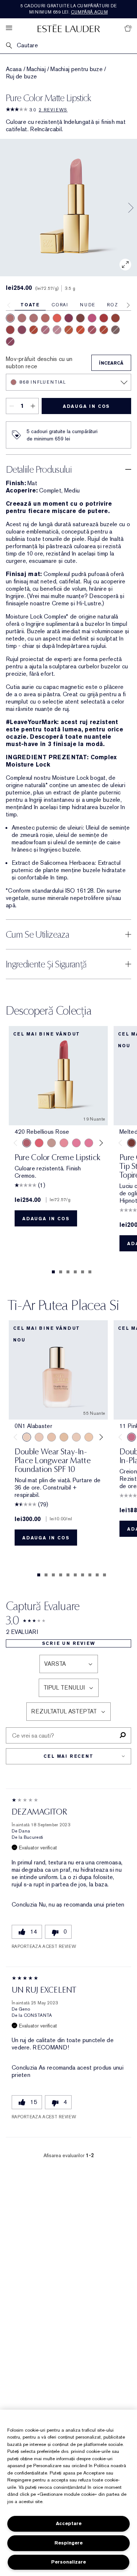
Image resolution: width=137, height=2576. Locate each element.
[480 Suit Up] (57, 330)
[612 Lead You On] (10, 330)
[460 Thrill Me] (80, 330)
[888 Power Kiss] (69, 318)
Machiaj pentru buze (77, 69)
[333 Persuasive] (34, 330)
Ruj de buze (21, 77)
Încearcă (111, 363)
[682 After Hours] (10, 342)
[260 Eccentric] (64, 1143)
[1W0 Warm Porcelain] (64, 1437)
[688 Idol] (92, 330)
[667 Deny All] (57, 318)
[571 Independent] (104, 330)
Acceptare (69, 2523)
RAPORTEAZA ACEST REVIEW (44, 1946)
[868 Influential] (10, 318)
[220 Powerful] (89, 1143)
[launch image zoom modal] (125, 265)
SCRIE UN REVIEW (69, 1643)
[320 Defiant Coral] (39, 1143)
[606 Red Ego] (104, 318)
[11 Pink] (132, 1437)
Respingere (68, 2543)
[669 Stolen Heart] (45, 318)
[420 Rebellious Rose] (34, 318)
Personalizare (68, 2562)
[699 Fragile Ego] (80, 318)
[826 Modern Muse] (52, 1143)
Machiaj (36, 69)
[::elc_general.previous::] (17, 1143)
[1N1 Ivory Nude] (89, 1437)
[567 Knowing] (115, 330)
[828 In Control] (22, 318)
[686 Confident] (76, 1143)
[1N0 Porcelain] (52, 1437)
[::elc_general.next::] (100, 1143)
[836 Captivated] (69, 330)
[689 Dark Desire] (22, 330)
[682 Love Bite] (45, 330)
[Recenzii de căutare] (123, 1735)
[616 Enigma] (92, 318)
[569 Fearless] (115, 318)
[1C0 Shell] (39, 1437)
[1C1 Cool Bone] (76, 1437)
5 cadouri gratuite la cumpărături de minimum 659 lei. (69, 9)
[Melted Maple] (132, 1143)
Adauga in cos (86, 406)
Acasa (14, 69)
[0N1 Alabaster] (27, 1437)
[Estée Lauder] (69, 28)
